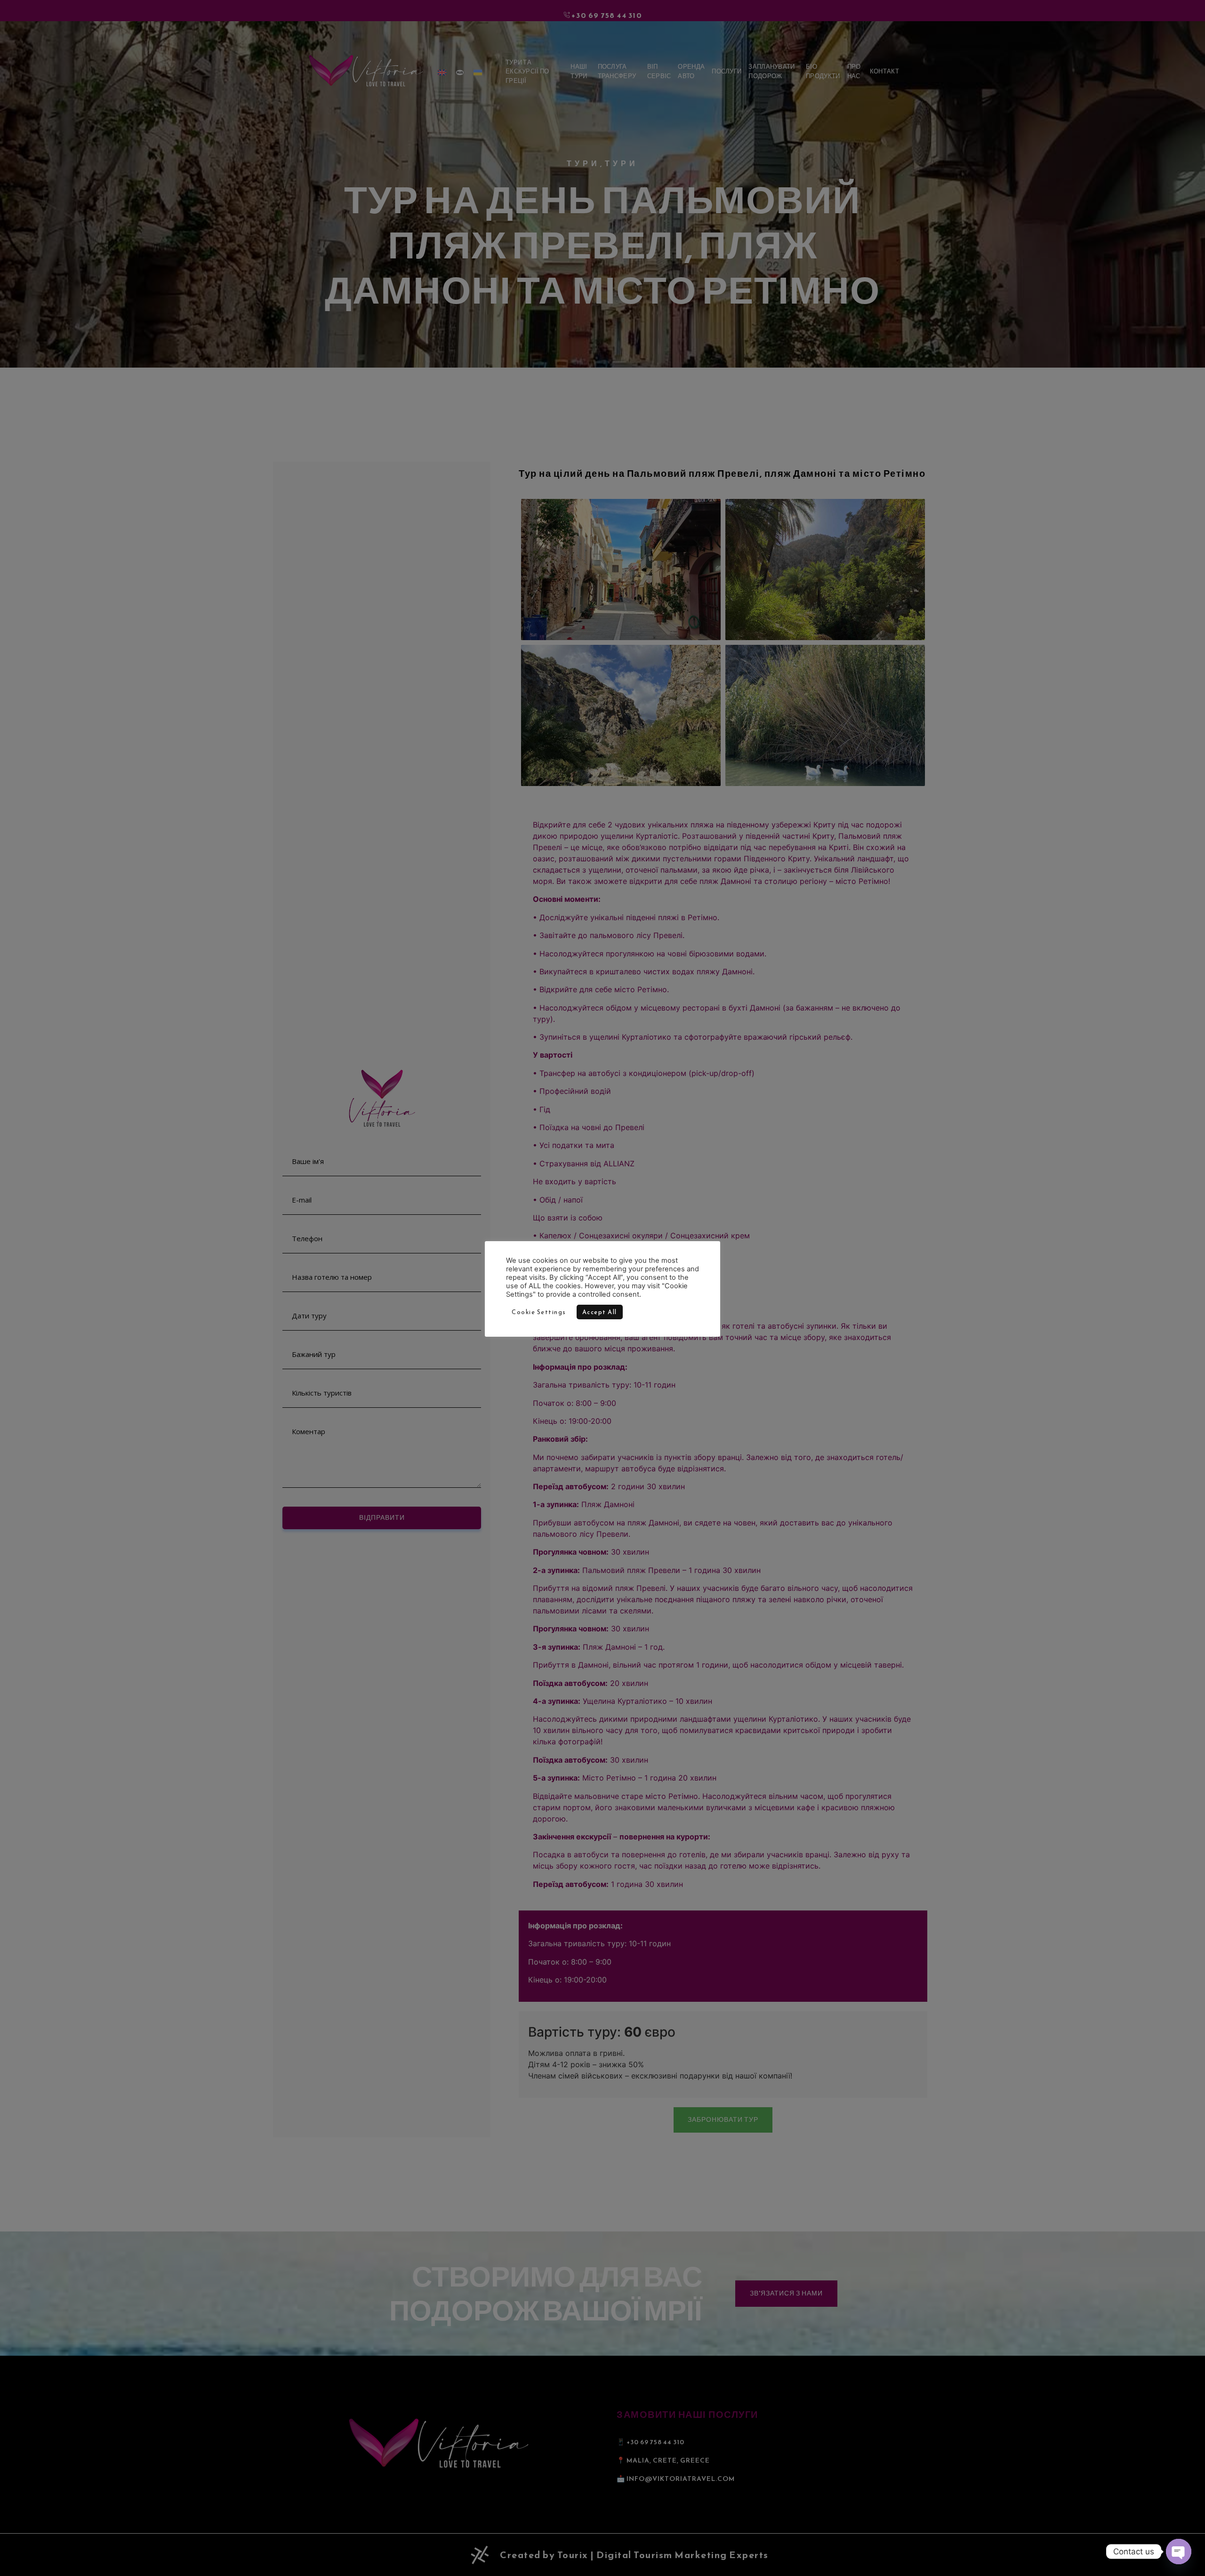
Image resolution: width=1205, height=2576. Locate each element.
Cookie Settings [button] (539, 1312)
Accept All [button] (600, 1312)
